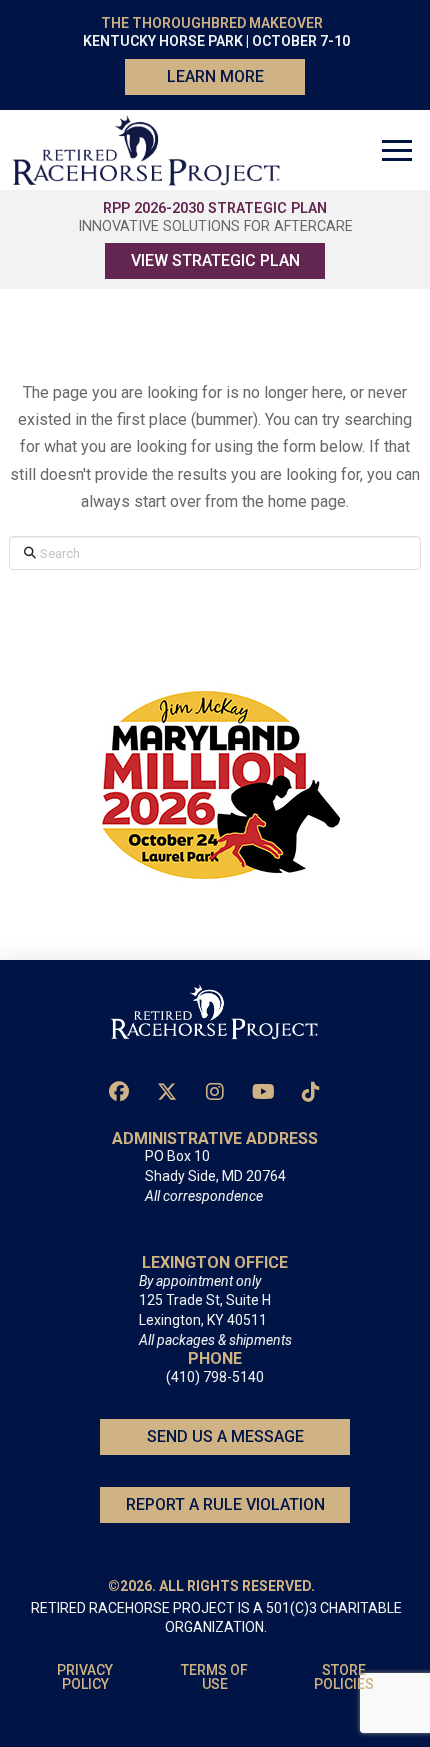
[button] (397, 150)
